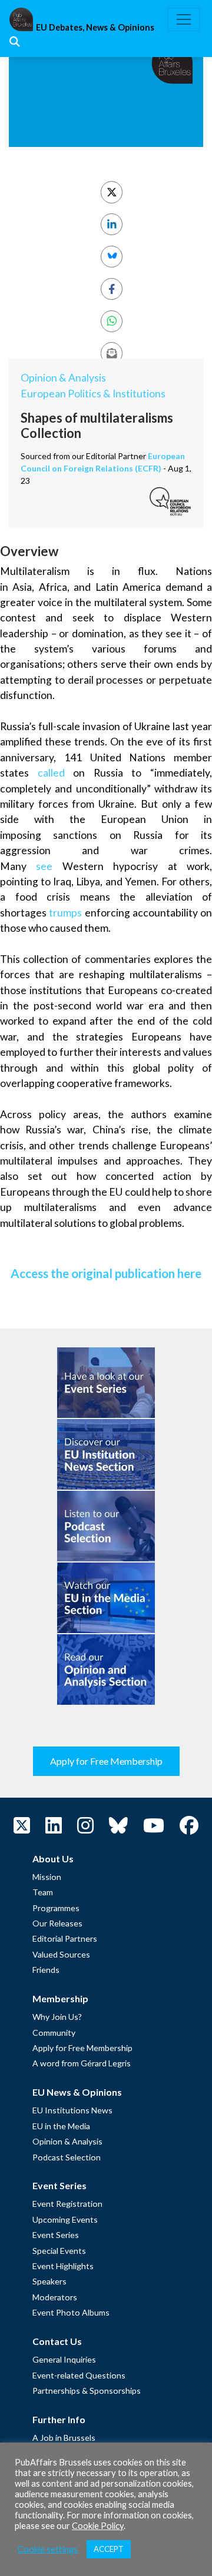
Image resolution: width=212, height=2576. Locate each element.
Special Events (59, 2251)
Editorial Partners (65, 1938)
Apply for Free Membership (106, 1761)
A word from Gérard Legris (82, 2063)
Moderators (55, 2297)
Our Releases (57, 1923)
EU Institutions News (72, 2110)
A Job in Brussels (64, 2438)
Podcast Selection (67, 2157)
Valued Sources (61, 1954)
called (51, 773)
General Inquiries (64, 2359)
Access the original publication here (106, 1273)
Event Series (56, 2235)
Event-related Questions (79, 2375)
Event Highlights (63, 2266)
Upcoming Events (65, 2219)
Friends (46, 1970)
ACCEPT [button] (109, 2549)
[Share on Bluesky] (112, 257)
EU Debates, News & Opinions (95, 27)
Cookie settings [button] (48, 2549)
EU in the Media (61, 2126)
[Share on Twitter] (112, 192)
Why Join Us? (57, 2017)
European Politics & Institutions (93, 394)
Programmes (56, 1908)
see (44, 866)
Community (54, 2033)
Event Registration (67, 2204)
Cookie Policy (98, 2526)
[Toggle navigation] (184, 19)
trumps (65, 913)
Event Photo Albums (71, 2312)
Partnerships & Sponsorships (87, 2391)
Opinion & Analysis (63, 378)
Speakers (49, 2281)
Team (43, 1892)
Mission (47, 1877)
